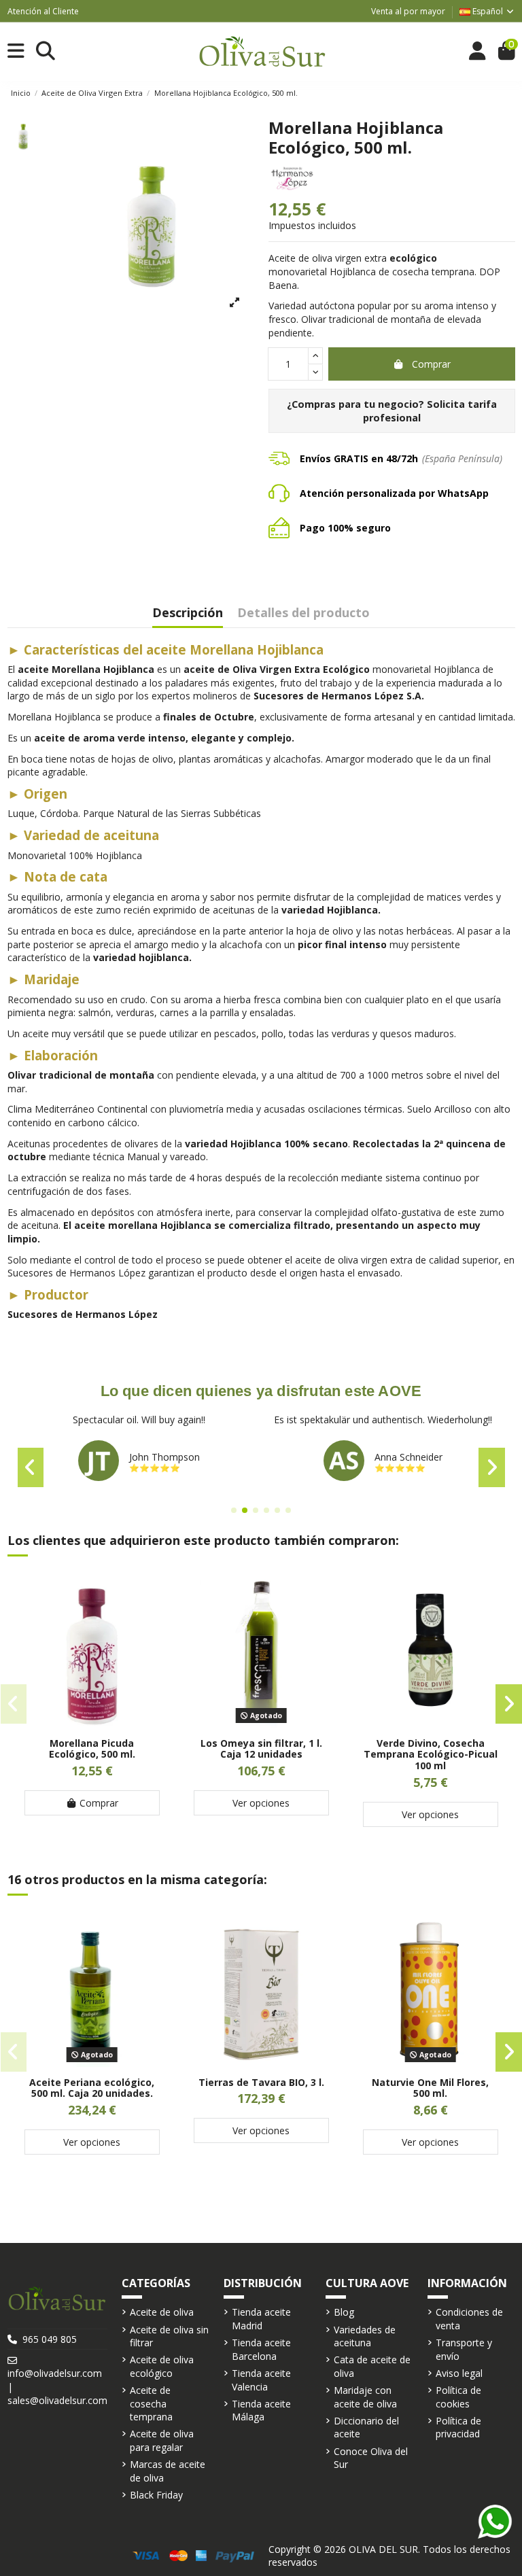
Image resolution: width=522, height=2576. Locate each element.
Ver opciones (261, 1803)
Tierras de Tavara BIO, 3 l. (261, 2082)
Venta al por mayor (408, 11)
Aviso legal (459, 2373)
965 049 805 (50, 2339)
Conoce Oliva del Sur (371, 2458)
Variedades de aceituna (365, 2336)
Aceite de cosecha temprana (151, 2403)
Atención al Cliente (43, 11)
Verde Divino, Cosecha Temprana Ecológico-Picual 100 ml (431, 1755)
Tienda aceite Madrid (261, 2319)
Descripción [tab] (188, 613)
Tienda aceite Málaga (261, 2410)
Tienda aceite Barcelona (261, 2349)
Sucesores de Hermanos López (83, 1314)
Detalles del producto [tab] (303, 613)
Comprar (431, 364)
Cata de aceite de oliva (372, 2366)
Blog (344, 2312)
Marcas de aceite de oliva (168, 2471)
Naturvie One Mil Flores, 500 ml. (430, 2088)
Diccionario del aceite (366, 2427)
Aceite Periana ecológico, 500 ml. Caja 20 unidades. (92, 2088)
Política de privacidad (458, 2427)
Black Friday (156, 2495)
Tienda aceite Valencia (261, 2380)
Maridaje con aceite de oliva (365, 2397)
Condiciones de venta (469, 2319)
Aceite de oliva (162, 2312)
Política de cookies (458, 2397)
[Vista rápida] (92, 1723)
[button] (234, 1510)
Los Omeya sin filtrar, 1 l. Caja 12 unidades (261, 1749)
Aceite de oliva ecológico (162, 2366)
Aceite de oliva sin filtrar (169, 2336)
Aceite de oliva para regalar (162, 2440)
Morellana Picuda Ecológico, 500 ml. (92, 1749)
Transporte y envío (464, 2349)
